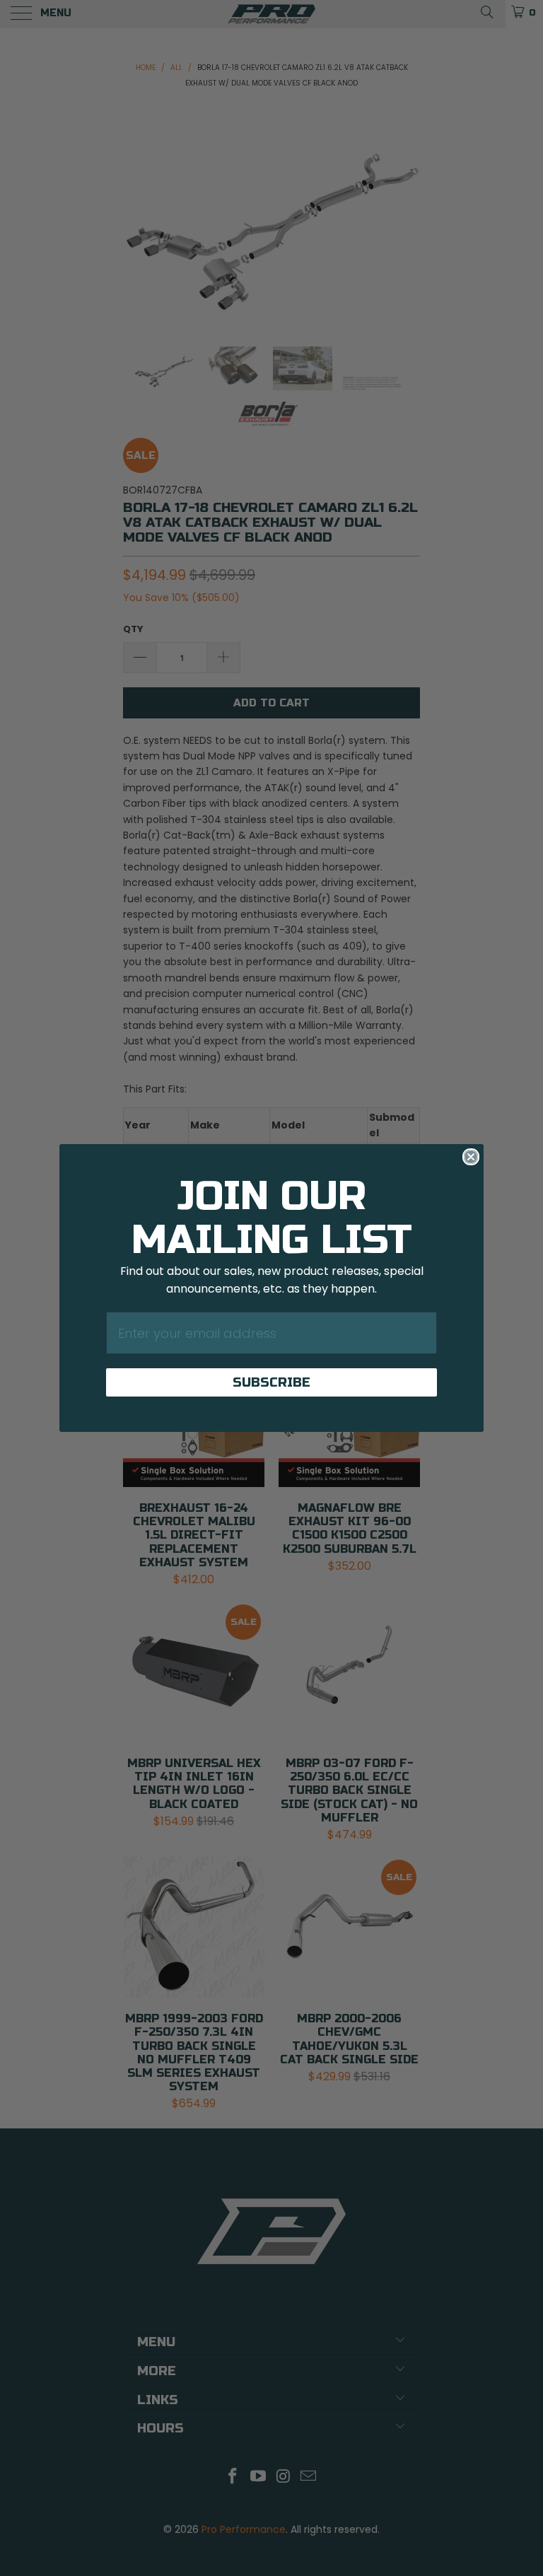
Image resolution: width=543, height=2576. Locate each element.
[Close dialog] (471, 1157)
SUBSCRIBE (271, 1382)
